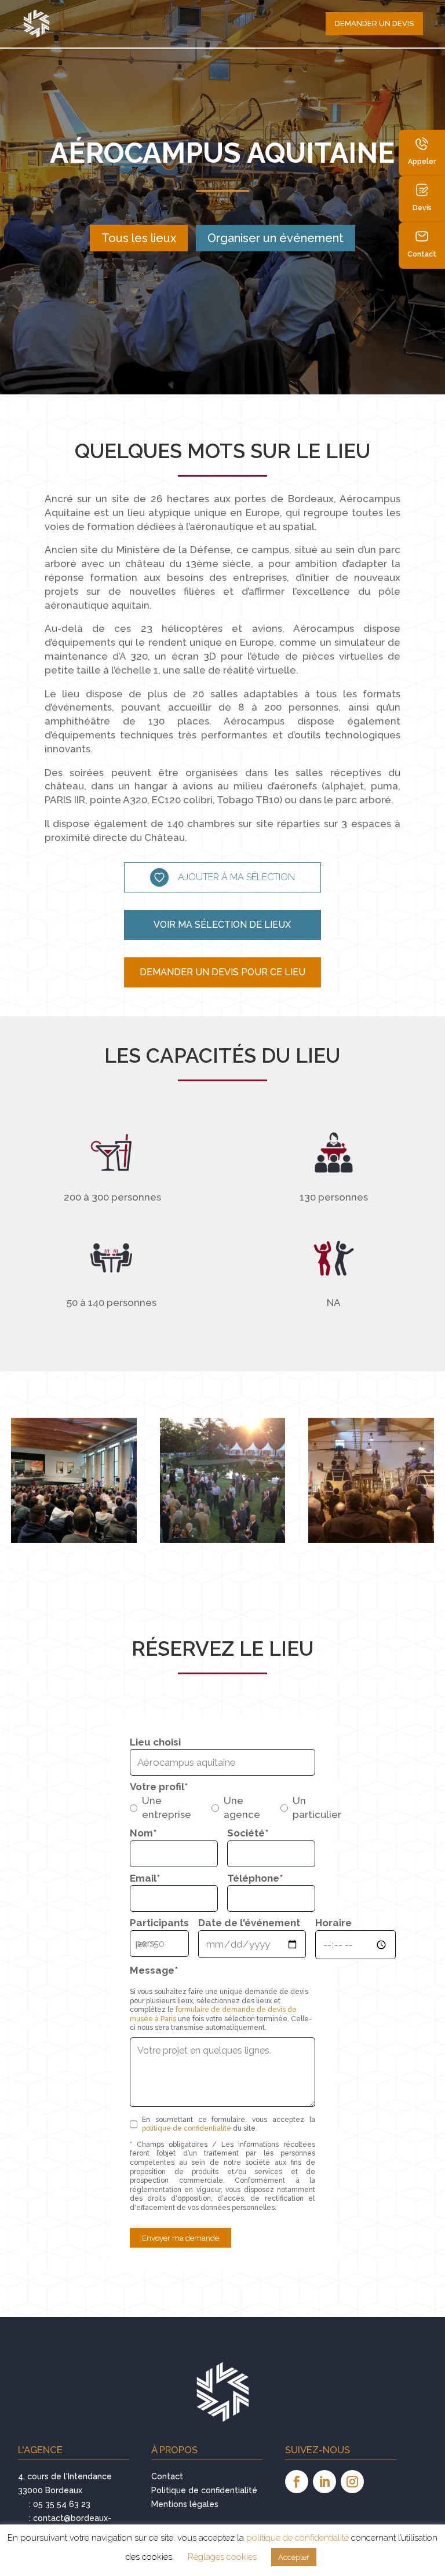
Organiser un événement (276, 238)
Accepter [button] (294, 2557)
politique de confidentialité (187, 2128)
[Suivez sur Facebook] (297, 2482)
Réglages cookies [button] (222, 2557)
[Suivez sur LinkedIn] (324, 2482)
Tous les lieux (139, 238)
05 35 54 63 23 (62, 2504)
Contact (167, 2476)
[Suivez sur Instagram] (352, 2482)
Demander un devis (374, 23)
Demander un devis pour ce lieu (222, 972)
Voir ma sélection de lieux (222, 925)
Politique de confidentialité (204, 2490)
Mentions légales (185, 2504)
